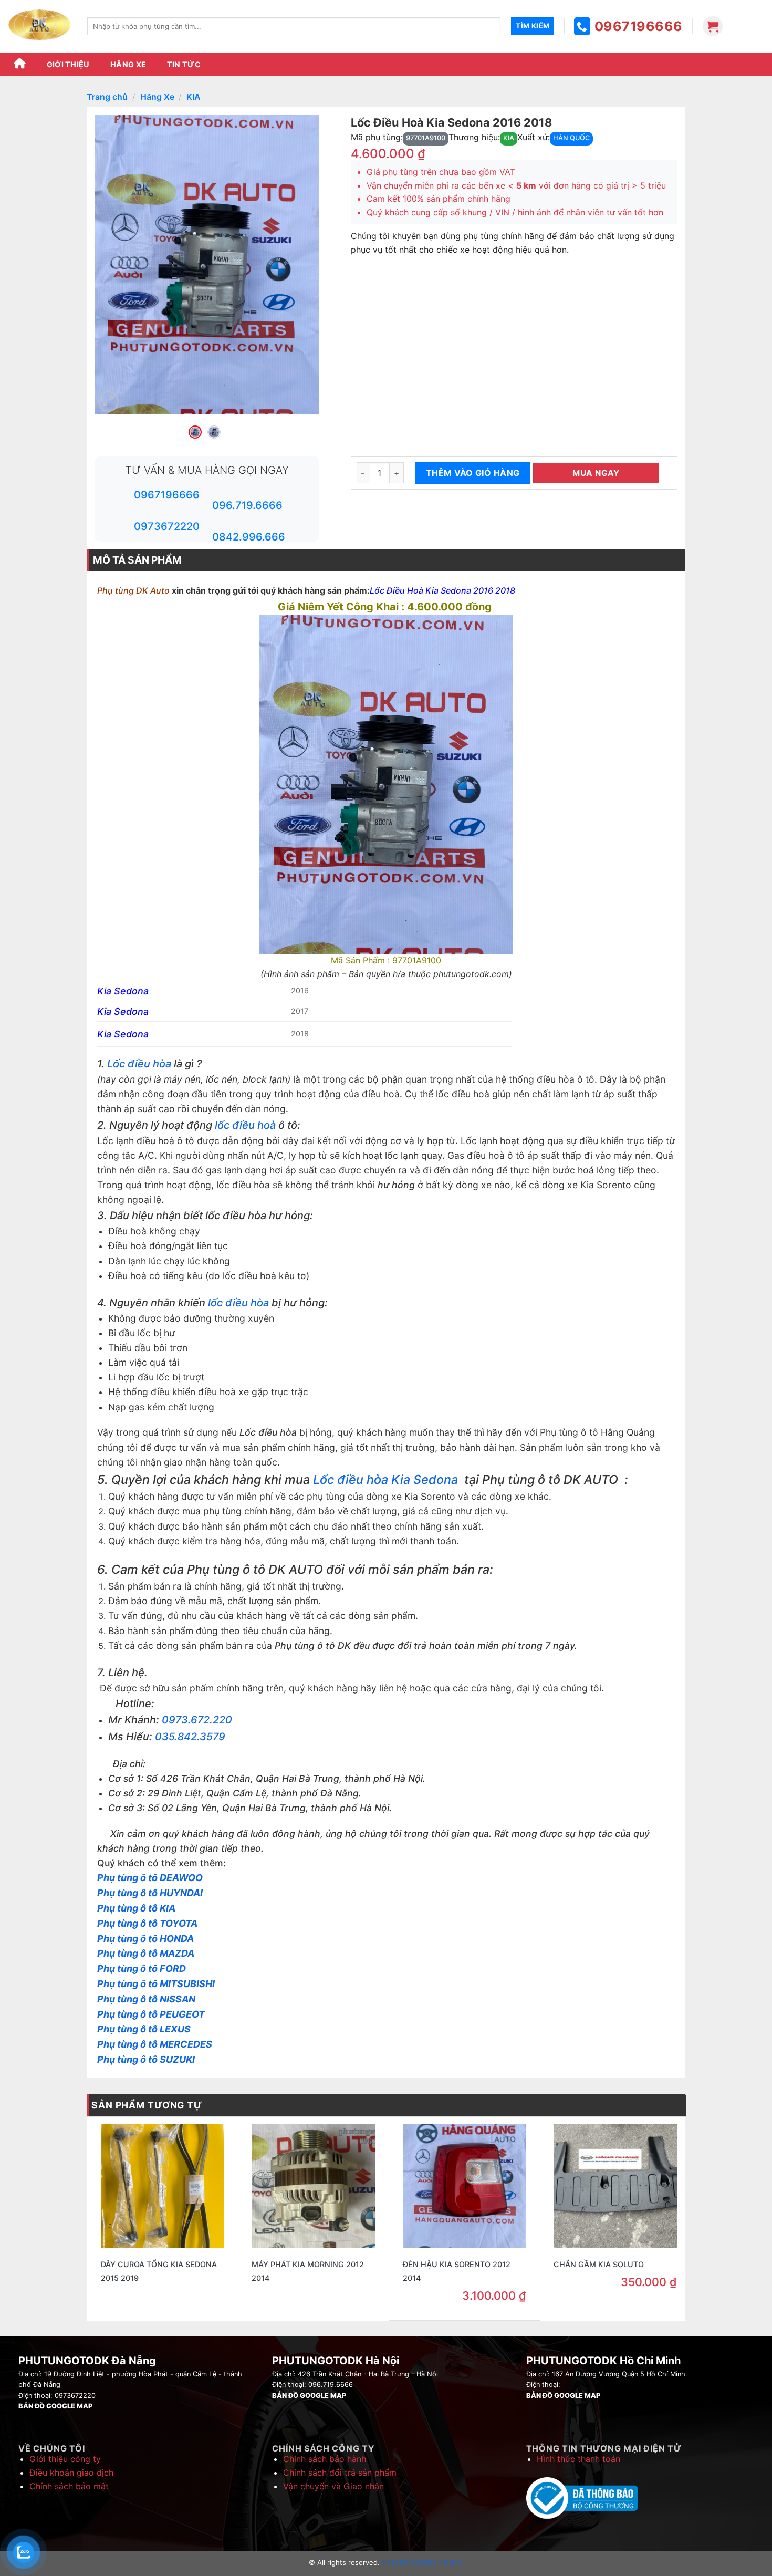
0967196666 (639, 26)
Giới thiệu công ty (65, 2459)
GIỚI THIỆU (68, 64)
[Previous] (112, 265)
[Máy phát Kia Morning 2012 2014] (313, 2186)
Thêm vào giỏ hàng (473, 473)
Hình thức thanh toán (578, 2459)
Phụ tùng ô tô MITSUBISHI (156, 1984)
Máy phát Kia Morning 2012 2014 (308, 2271)
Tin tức (184, 64)
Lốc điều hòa (139, 1064)
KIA (194, 97)
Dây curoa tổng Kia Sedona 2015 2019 (159, 2271)
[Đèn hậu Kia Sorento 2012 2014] (465, 2186)
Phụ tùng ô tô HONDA (145, 1939)
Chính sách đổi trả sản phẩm (340, 2473)
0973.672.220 (197, 1720)
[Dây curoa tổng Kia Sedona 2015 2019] (163, 2186)
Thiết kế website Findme (421, 2562)
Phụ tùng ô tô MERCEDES (155, 2044)
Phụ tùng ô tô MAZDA (146, 1953)
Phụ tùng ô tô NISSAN (146, 1999)
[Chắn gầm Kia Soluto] (615, 2186)
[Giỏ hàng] (713, 26)
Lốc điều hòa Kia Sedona (387, 1479)
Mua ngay (596, 473)
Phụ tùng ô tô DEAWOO (150, 1878)
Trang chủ (107, 97)
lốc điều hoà (245, 1125)
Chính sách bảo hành (325, 2459)
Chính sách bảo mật (69, 2486)
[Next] (301, 265)
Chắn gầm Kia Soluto (599, 2264)
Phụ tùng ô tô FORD (142, 1969)
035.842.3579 (190, 1737)
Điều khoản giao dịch (71, 2473)
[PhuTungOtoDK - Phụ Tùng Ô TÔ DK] (40, 26)
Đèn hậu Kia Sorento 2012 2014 (457, 2271)
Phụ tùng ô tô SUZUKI (146, 2059)
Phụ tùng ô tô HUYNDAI (150, 1893)
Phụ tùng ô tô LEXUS (144, 2029)
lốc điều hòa (237, 1303)
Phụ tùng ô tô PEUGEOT (151, 2014)
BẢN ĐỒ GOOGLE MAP (55, 2406)
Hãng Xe (128, 64)
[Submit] (533, 26)
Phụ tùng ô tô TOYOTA (147, 1923)
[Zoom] (108, 402)
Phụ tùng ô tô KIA (136, 1908)
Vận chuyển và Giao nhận (333, 2486)
